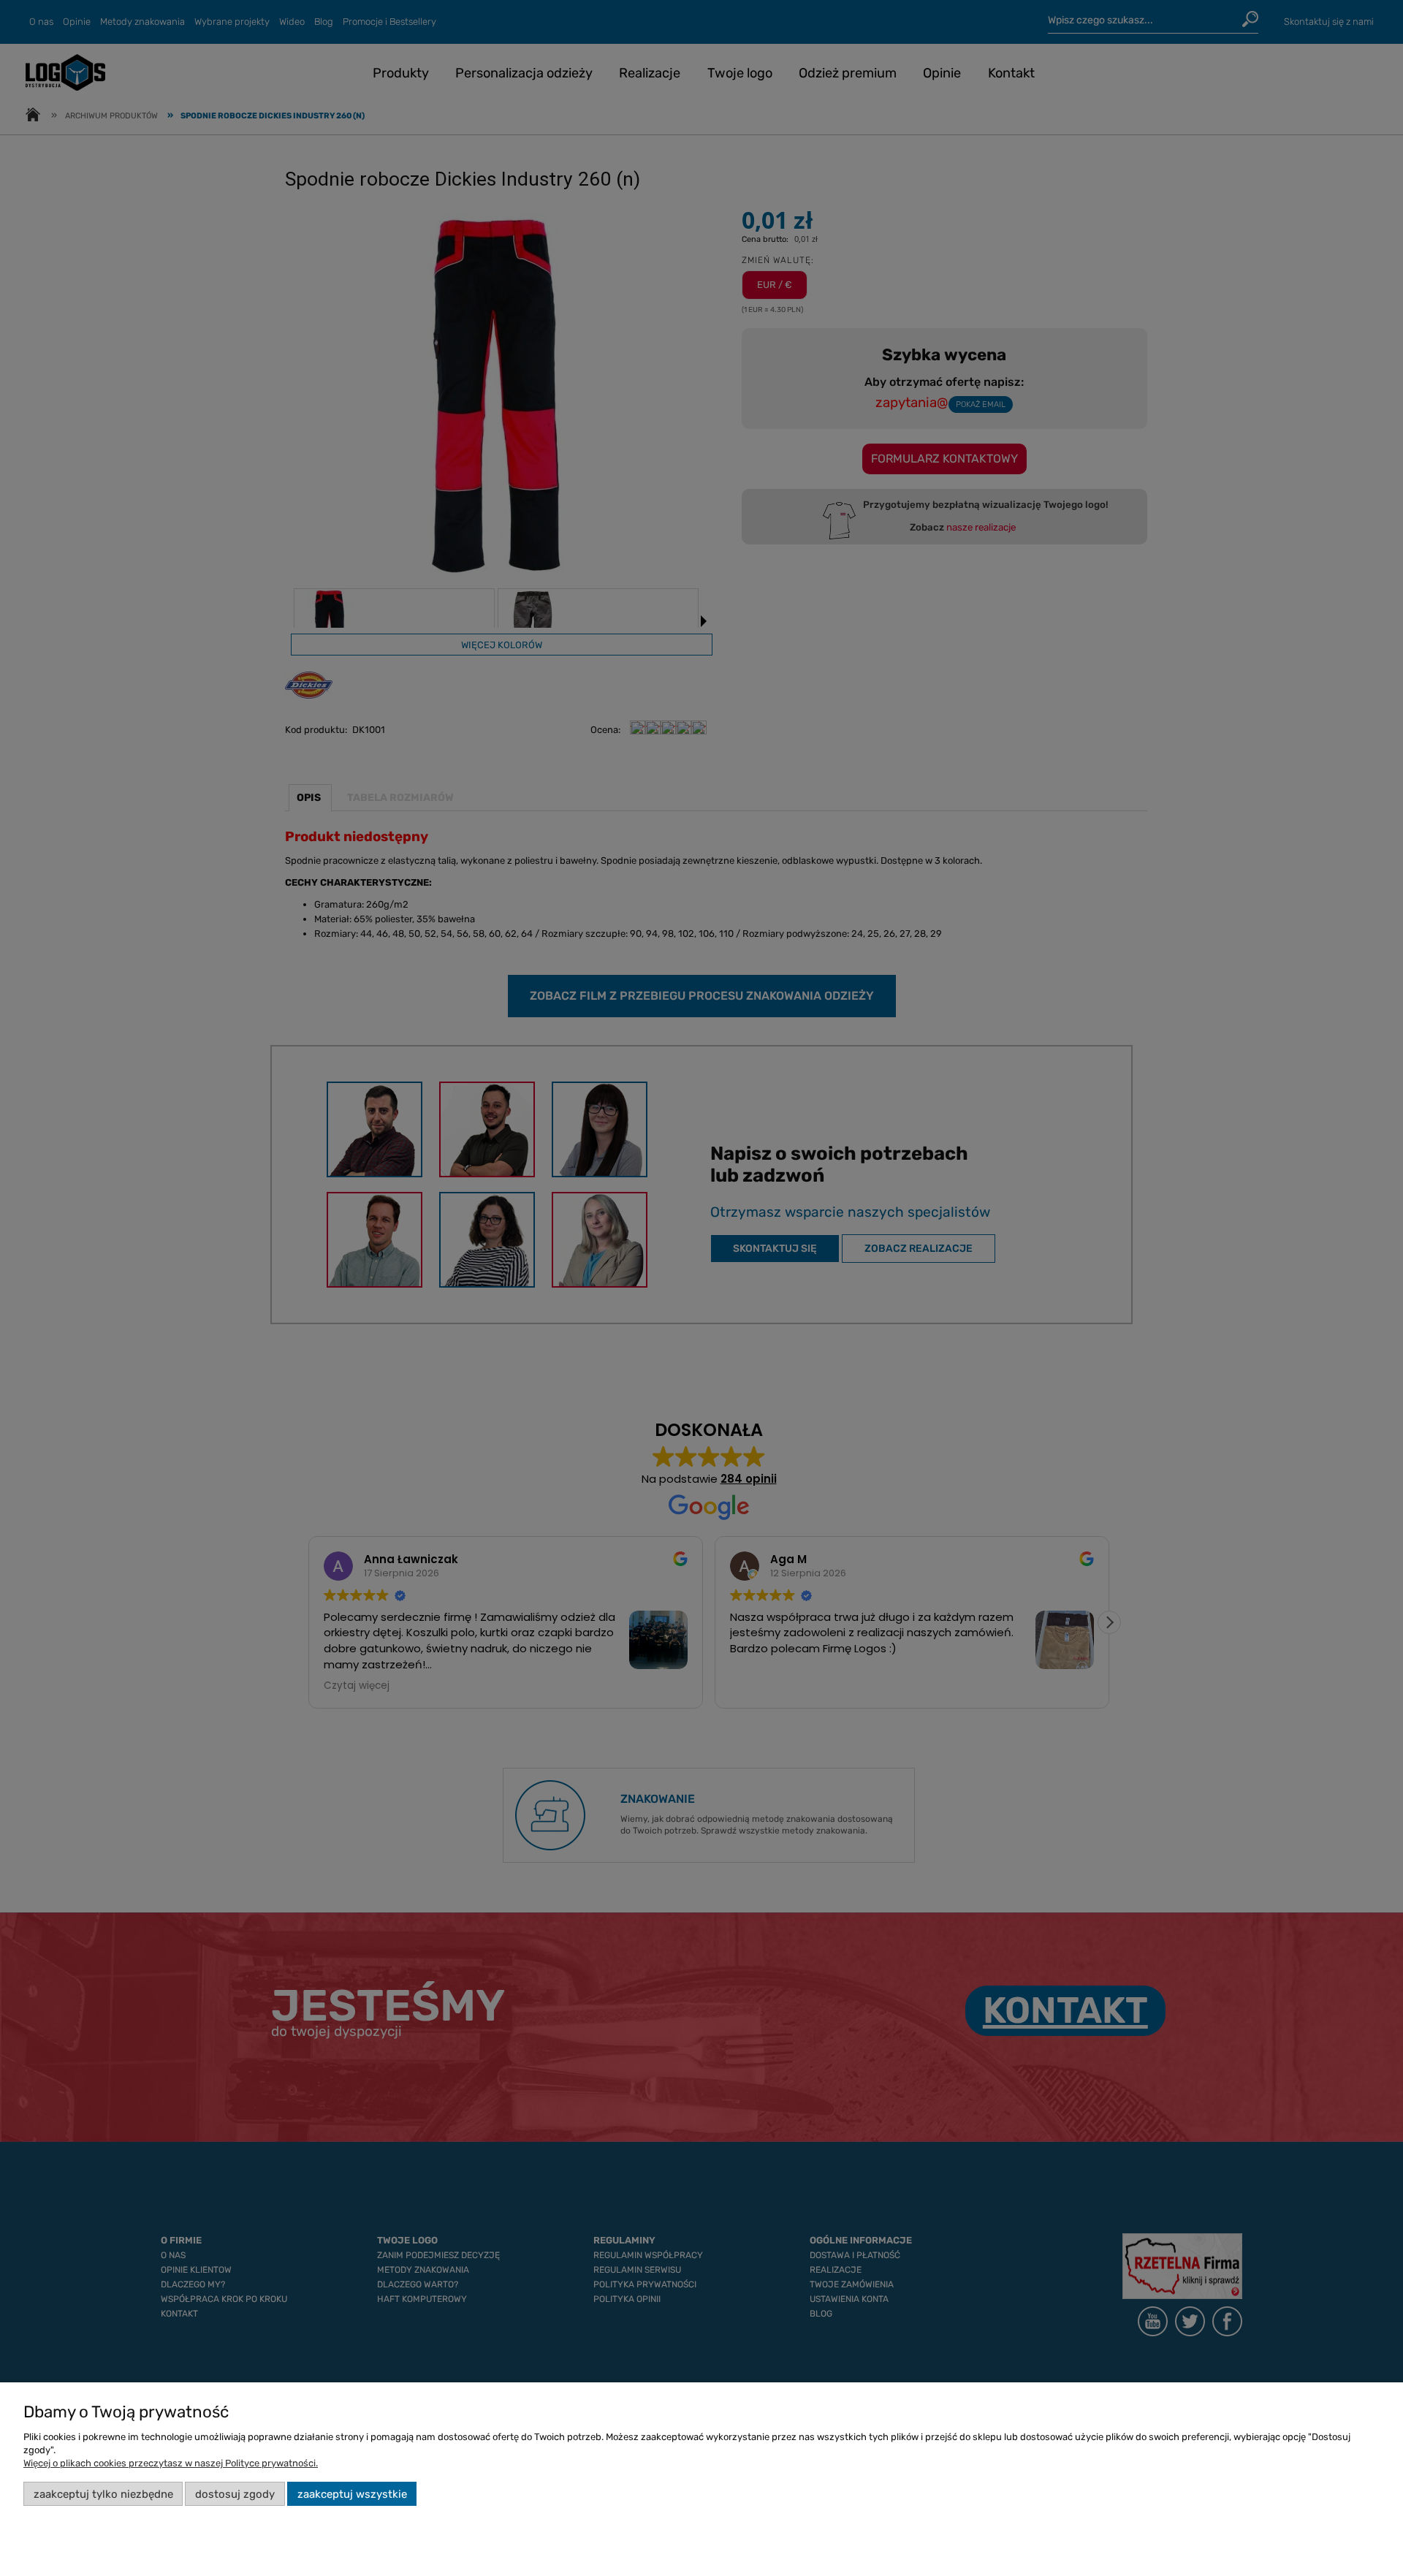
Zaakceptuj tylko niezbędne (103, 2494)
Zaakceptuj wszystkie (352, 2494)
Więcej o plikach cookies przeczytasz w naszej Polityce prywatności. (171, 2463)
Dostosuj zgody (235, 2494)
